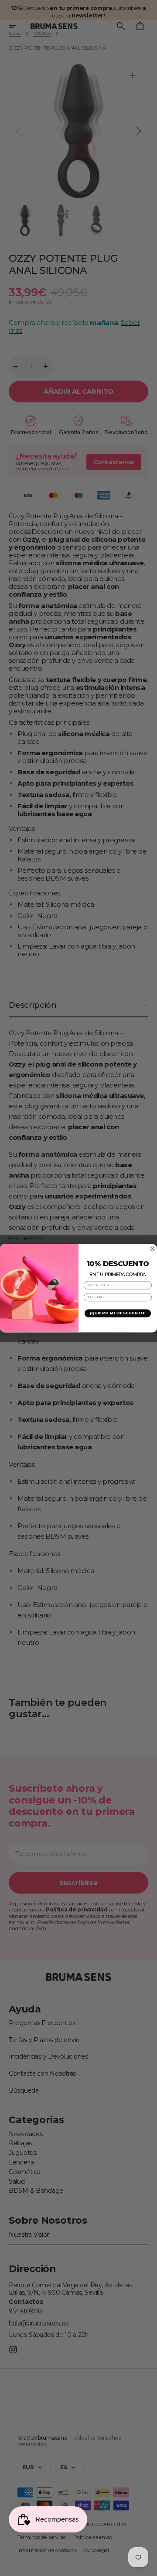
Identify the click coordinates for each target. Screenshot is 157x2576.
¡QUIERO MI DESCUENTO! (118, 1313)
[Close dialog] (152, 1248)
